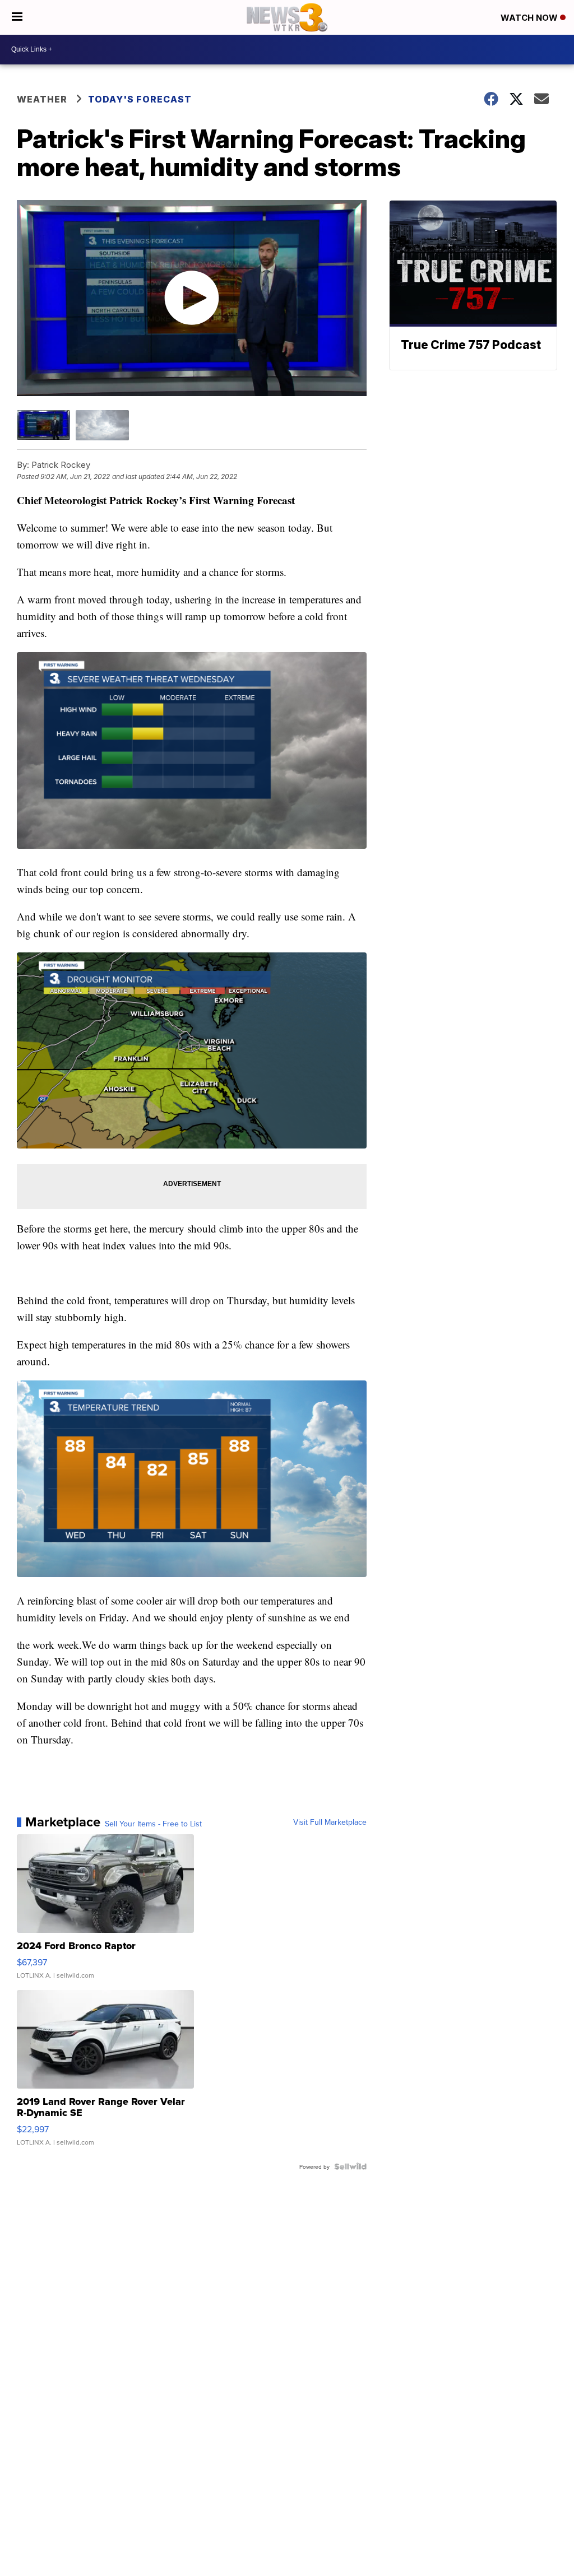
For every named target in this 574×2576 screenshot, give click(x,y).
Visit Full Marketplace (330, 1822)
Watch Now (530, 18)
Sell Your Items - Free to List (153, 1824)
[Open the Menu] (17, 17)
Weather (42, 99)
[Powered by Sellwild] (350, 2166)
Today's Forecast (140, 99)
